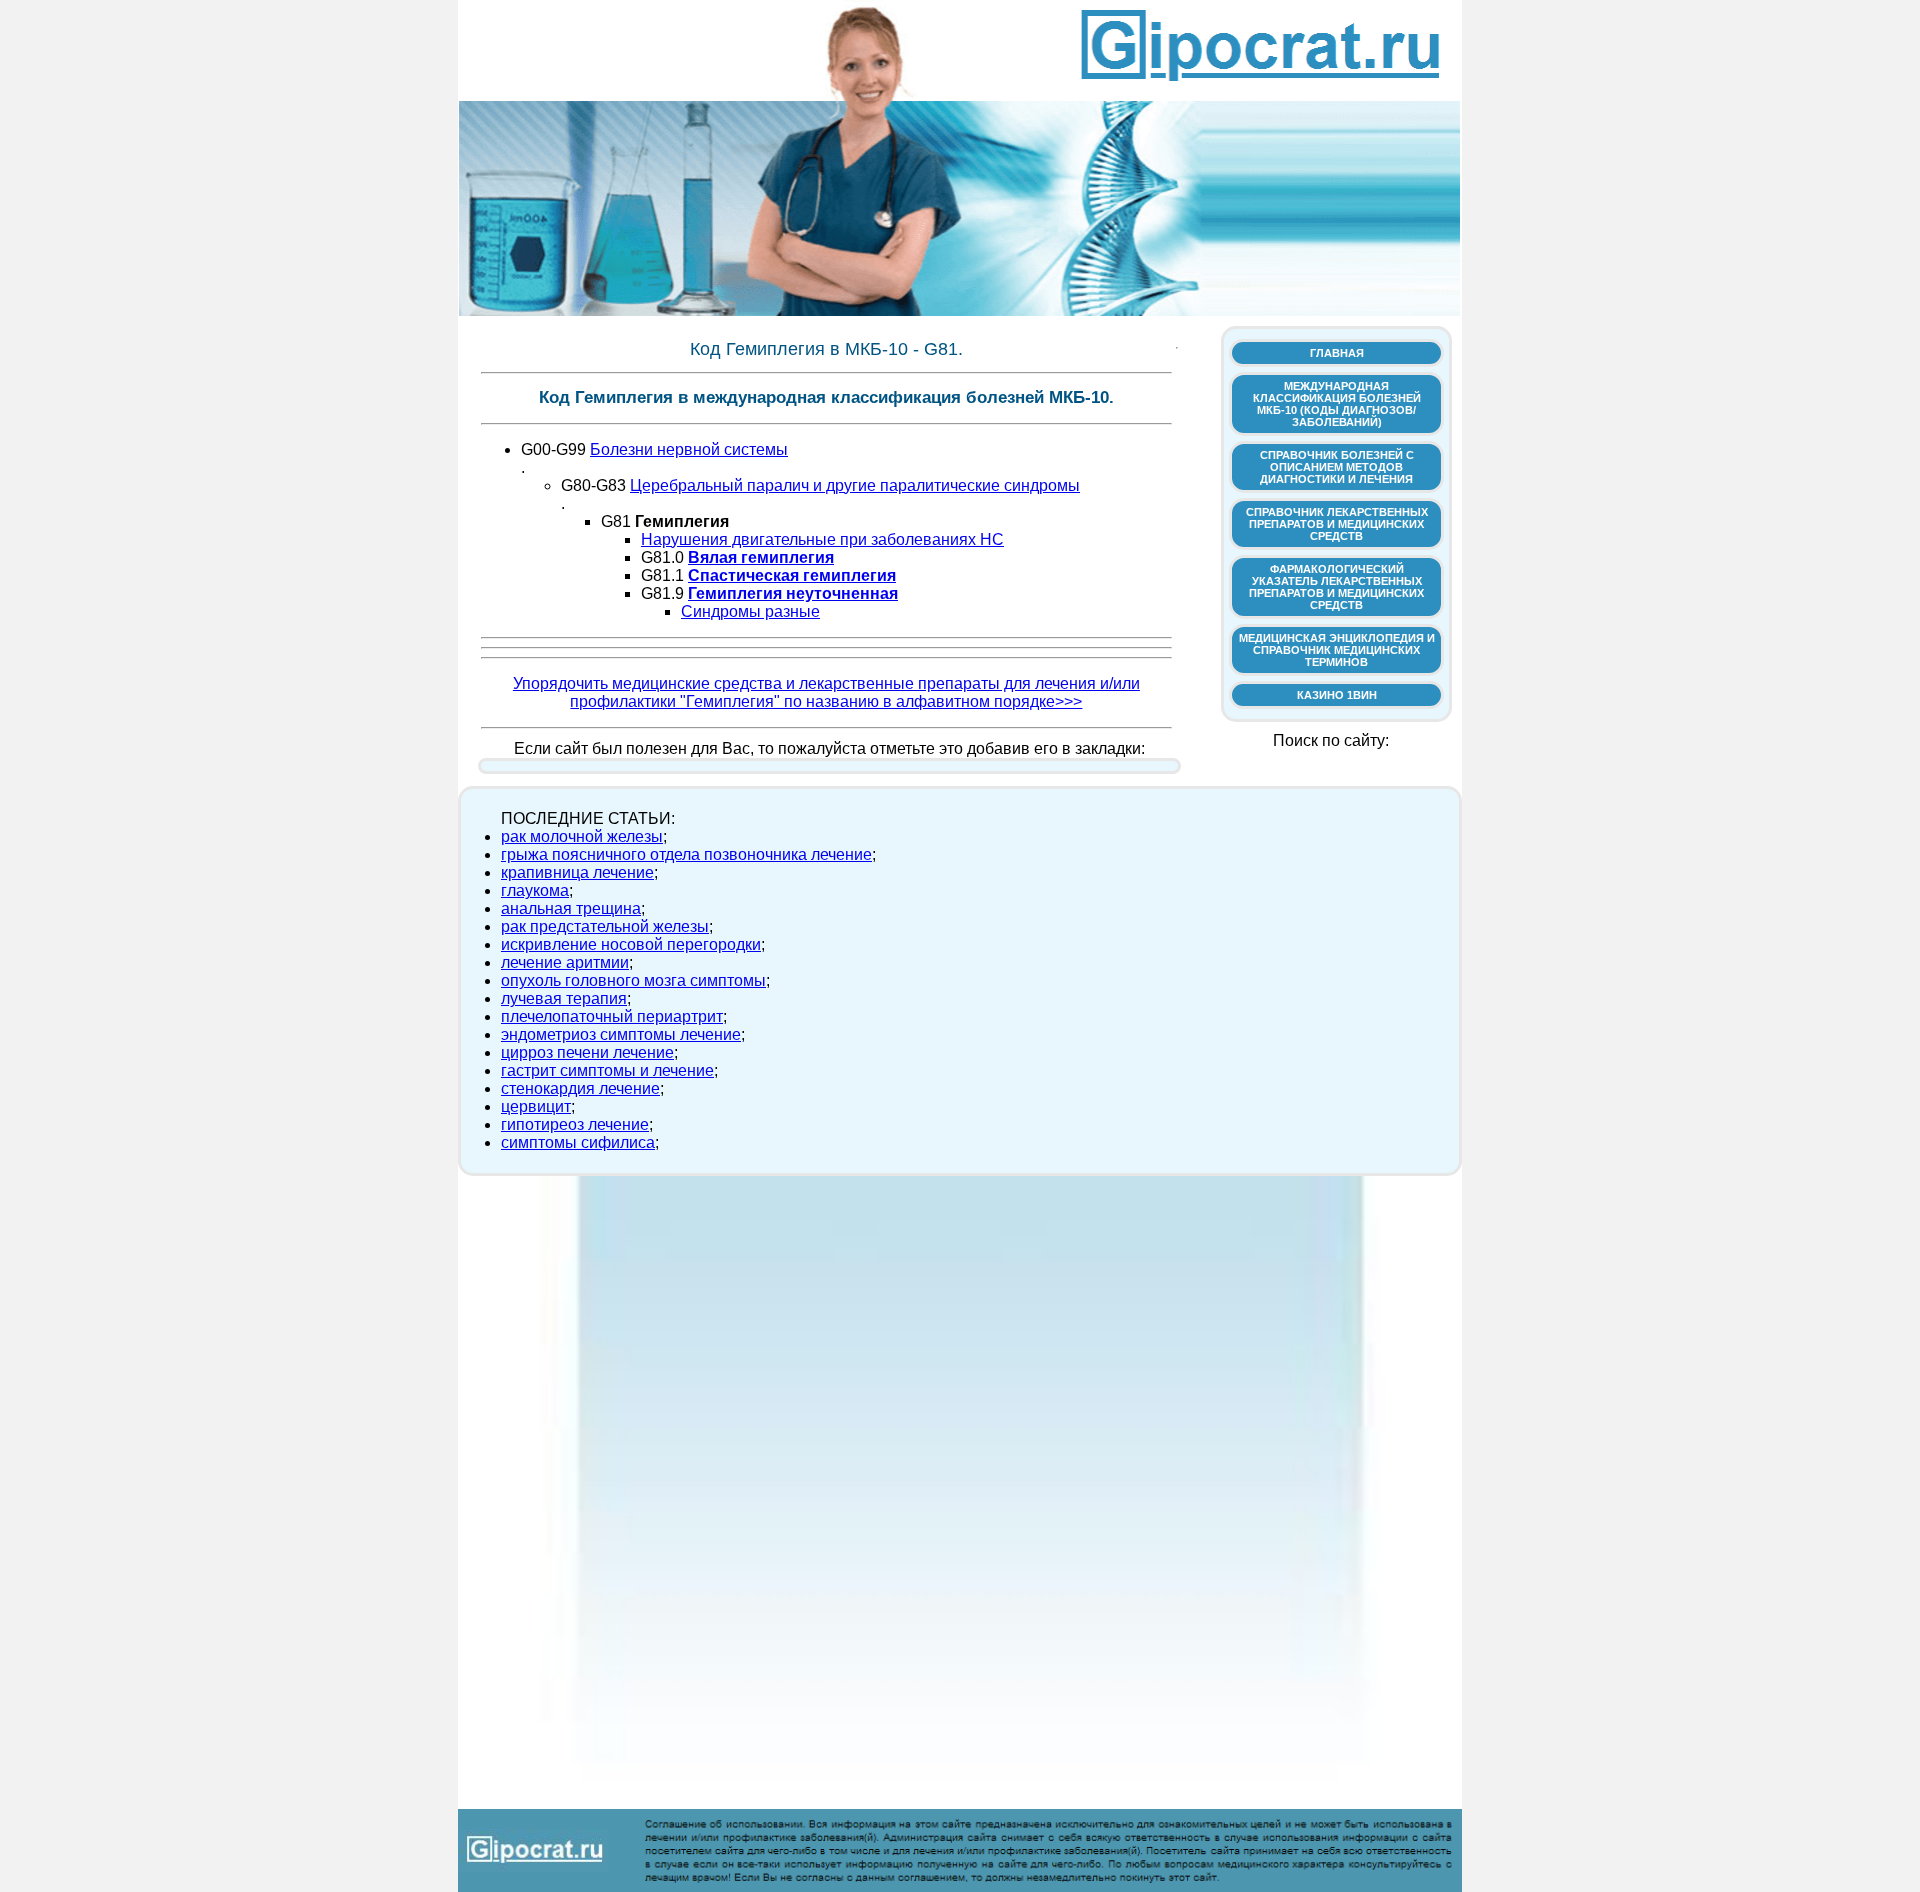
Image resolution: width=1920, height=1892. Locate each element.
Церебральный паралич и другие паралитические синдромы (855, 485)
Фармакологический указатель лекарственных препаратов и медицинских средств (1336, 587)
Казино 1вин (1337, 695)
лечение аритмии (565, 962)
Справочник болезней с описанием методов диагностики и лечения (1337, 467)
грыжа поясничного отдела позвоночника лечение (686, 854)
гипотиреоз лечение (575, 1124)
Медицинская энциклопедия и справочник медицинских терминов (1337, 650)
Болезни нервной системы (689, 449)
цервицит (536, 1106)
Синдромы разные (750, 611)
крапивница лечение (577, 872)
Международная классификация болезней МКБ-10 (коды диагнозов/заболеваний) (1337, 404)
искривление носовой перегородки (631, 944)
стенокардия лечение (580, 1088)
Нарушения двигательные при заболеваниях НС (822, 539)
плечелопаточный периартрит (612, 1016)
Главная (1337, 353)
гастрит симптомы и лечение (607, 1070)
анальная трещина (571, 908)
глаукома (535, 890)
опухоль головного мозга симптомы (633, 980)
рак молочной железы (582, 836)
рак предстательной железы (605, 926)
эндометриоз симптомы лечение (621, 1034)
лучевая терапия (564, 998)
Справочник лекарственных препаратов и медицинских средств (1337, 524)
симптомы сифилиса (578, 1142)
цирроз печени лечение (587, 1052)
